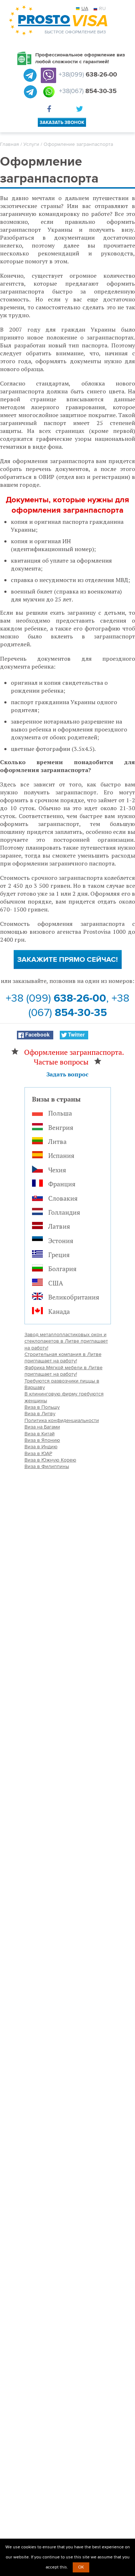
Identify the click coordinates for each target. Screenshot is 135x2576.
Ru (102, 8)
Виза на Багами (42, 1427)
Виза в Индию (41, 1447)
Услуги (31, 144)
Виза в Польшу (42, 1407)
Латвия (59, 1226)
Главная (10, 144)
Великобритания (74, 1297)
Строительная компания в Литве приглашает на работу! (63, 1358)
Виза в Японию (42, 1440)
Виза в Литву (40, 1414)
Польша (60, 1113)
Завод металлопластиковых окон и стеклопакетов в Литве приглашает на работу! (66, 1341)
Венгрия (61, 1127)
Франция (62, 1184)
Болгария (62, 1269)
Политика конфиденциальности (62, 1420)
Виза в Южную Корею (50, 1460)
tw (80, 110)
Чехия (57, 1170)
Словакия (63, 1198)
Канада (59, 1311)
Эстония (61, 1241)
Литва (57, 1141)
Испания (61, 1155)
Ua (85, 8)
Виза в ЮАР (38, 1453)
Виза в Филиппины (47, 1466)
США (56, 1283)
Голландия (64, 1212)
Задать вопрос (67, 1074)
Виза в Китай (40, 1434)
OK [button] (81, 2567)
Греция (59, 1255)
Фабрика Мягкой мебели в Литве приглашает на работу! (64, 1371)
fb (51, 110)
